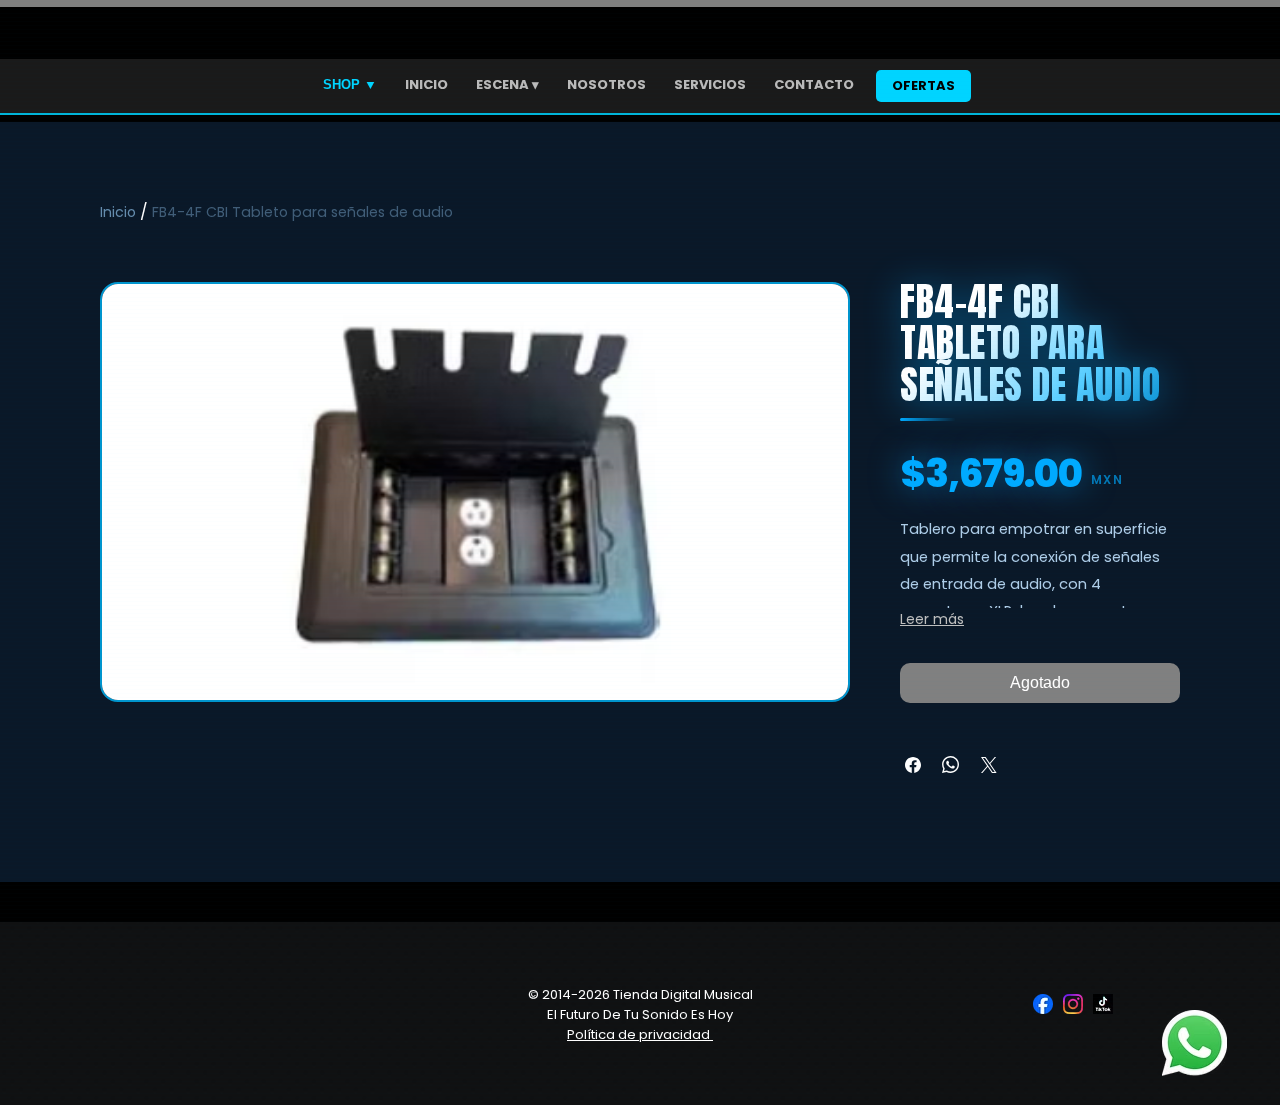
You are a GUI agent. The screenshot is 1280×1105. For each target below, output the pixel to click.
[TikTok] (1103, 1004)
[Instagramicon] (1073, 1004)
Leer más (932, 619)
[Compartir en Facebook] (913, 765)
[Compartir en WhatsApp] (951, 765)
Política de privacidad (640, 1034)
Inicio (118, 212)
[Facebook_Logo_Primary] (1043, 1004)
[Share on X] (989, 765)
